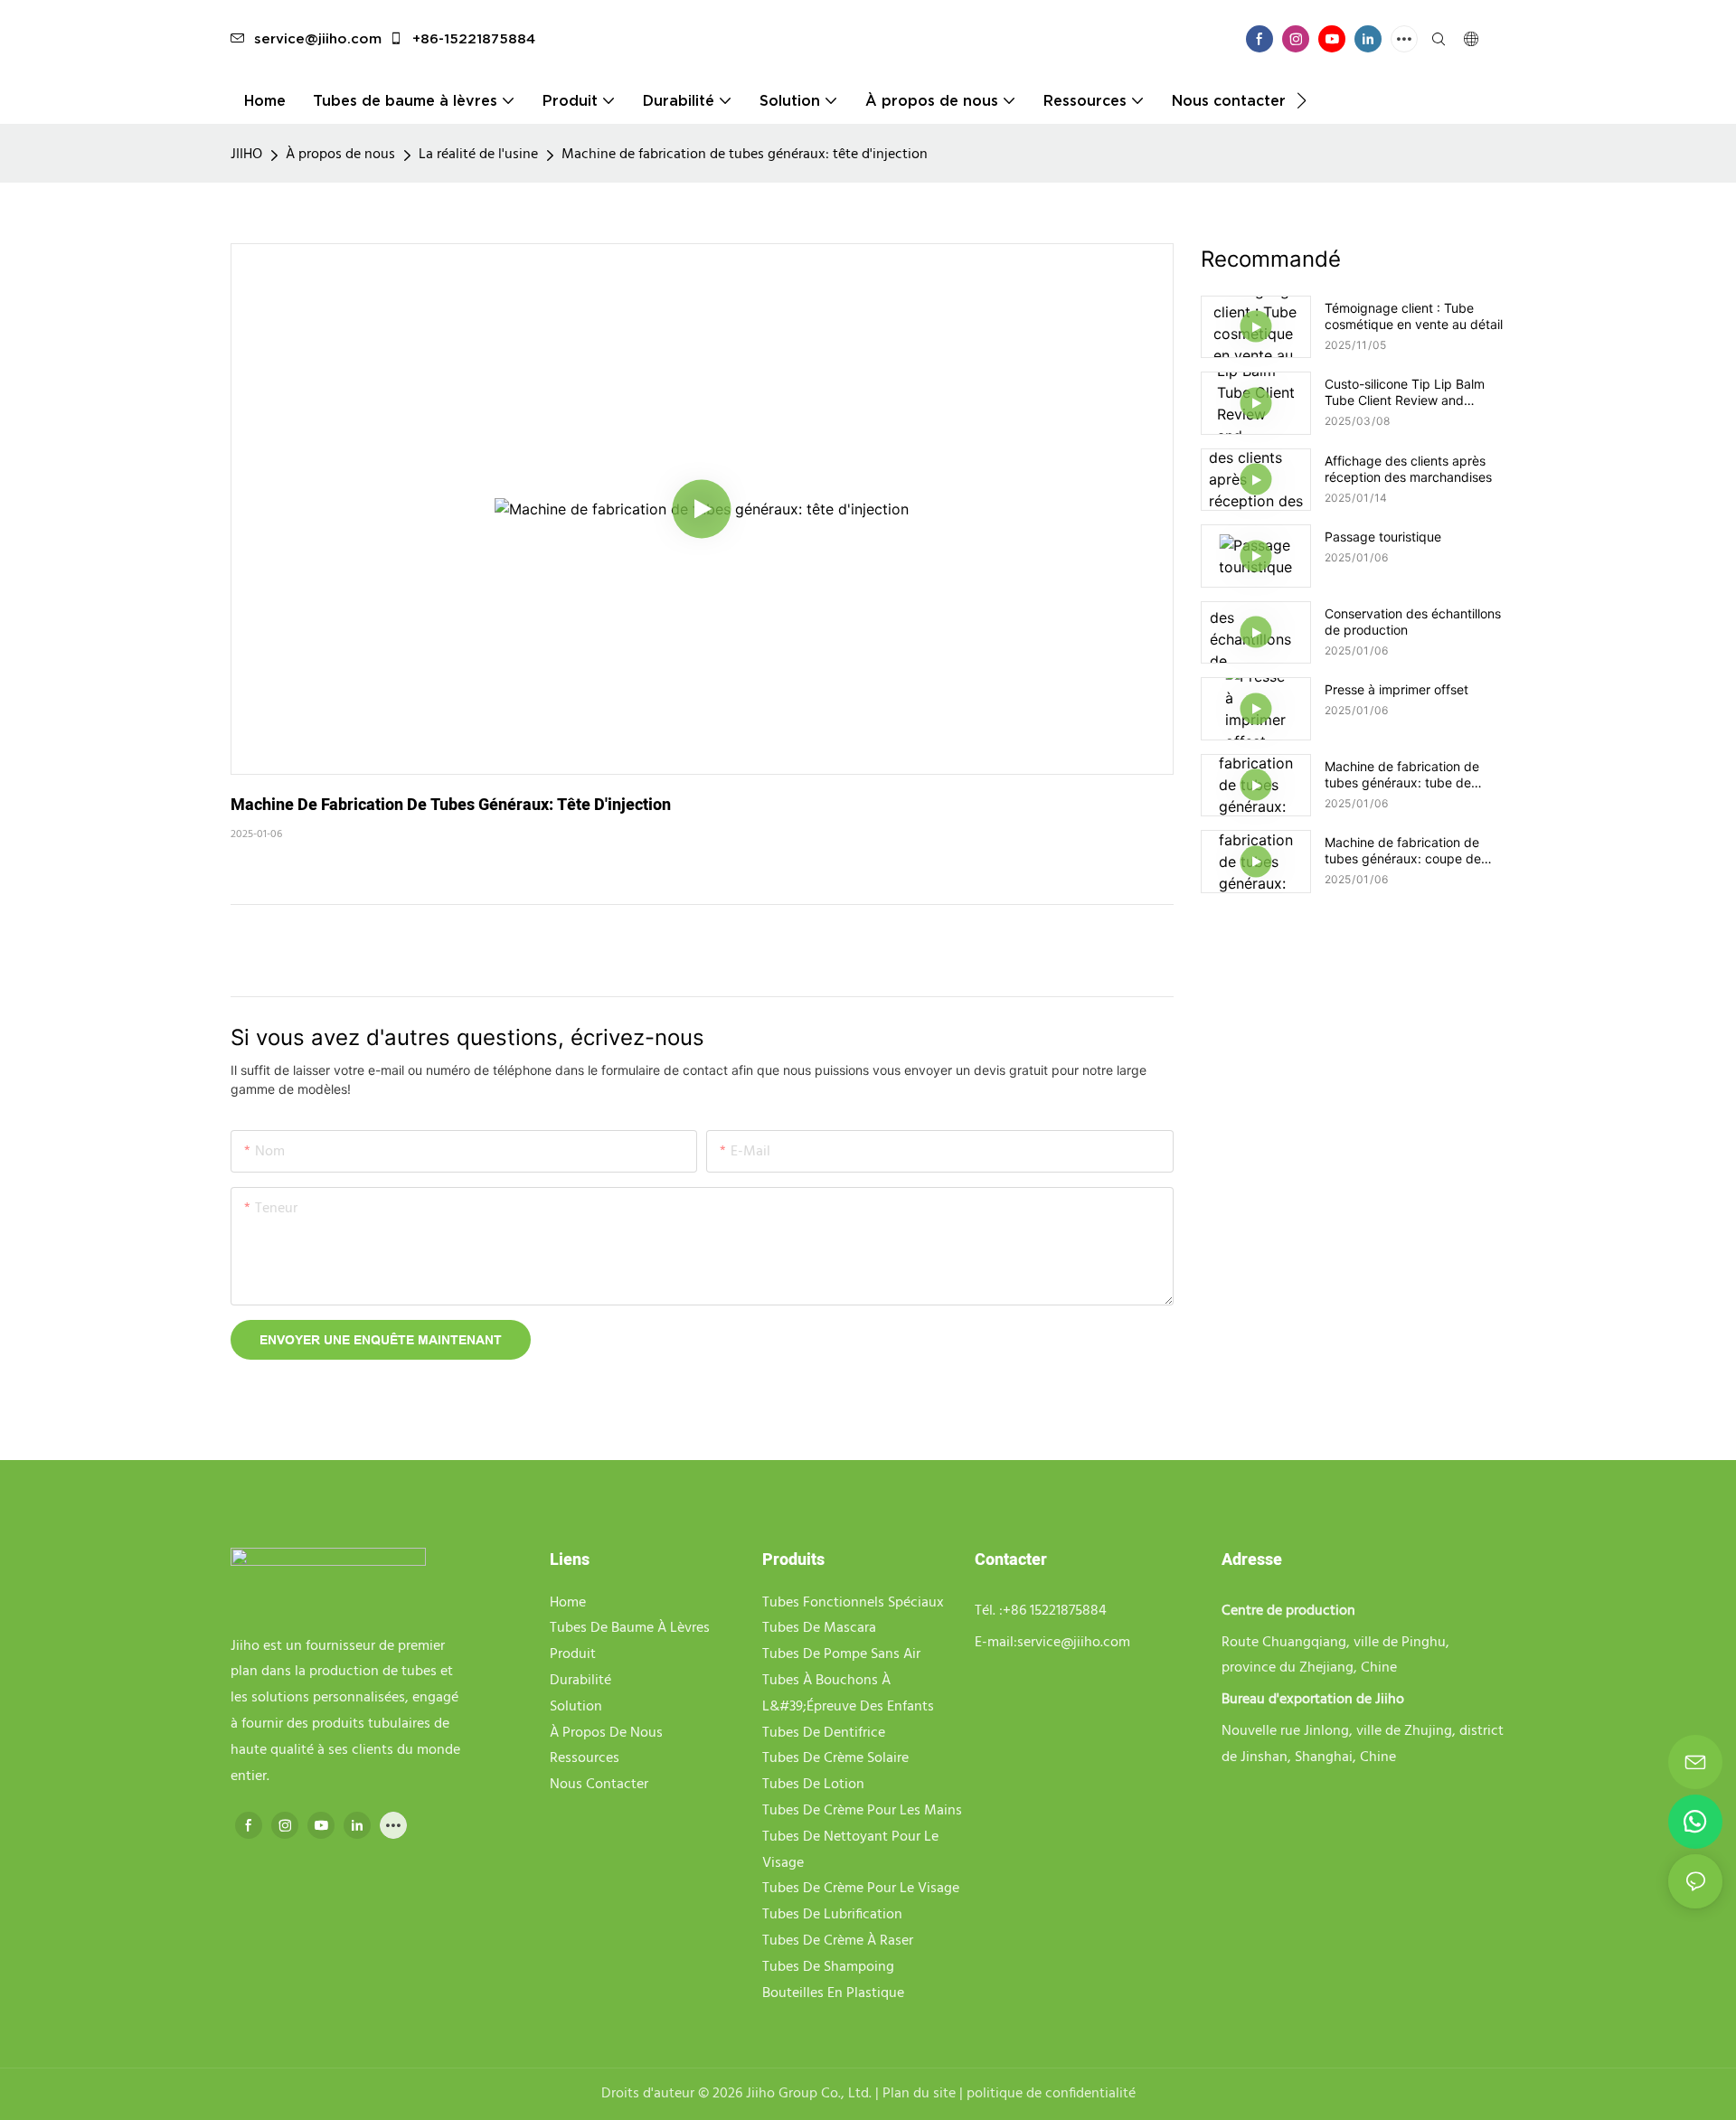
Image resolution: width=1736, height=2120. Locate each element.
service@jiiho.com (318, 38)
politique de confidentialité (1049, 2094)
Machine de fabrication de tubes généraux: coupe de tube (1403, 851)
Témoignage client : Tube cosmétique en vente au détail (1414, 316)
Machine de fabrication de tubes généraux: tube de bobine (1402, 775)
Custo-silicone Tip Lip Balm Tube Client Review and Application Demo (1405, 392)
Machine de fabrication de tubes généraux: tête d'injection (745, 155)
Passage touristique (1383, 537)
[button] (1302, 100)
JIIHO (246, 155)
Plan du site (917, 2094)
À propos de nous (340, 155)
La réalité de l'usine (478, 155)
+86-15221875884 (472, 38)
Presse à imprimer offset (1396, 689)
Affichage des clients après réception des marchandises (1408, 469)
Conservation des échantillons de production (1413, 622)
